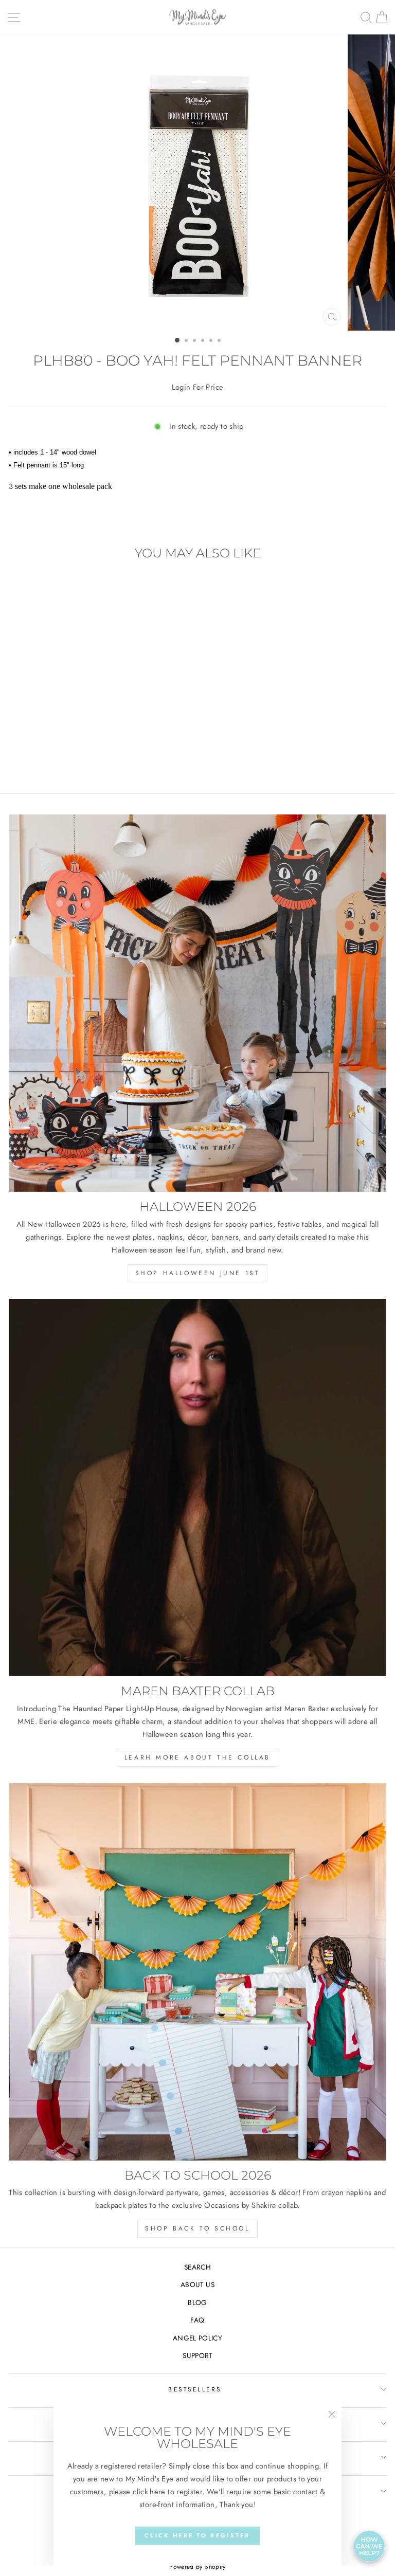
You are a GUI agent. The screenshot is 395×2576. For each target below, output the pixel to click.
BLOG (197, 2302)
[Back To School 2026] (197, 1972)
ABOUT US (197, 2284)
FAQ (197, 2320)
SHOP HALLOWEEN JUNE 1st (198, 1273)
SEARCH (197, 2267)
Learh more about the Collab (197, 1757)
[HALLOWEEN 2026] (197, 1003)
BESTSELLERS (195, 2389)
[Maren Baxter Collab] (197, 1487)
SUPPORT (197, 2355)
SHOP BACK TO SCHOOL (197, 2228)
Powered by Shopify (197, 2567)
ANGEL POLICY (197, 2338)
